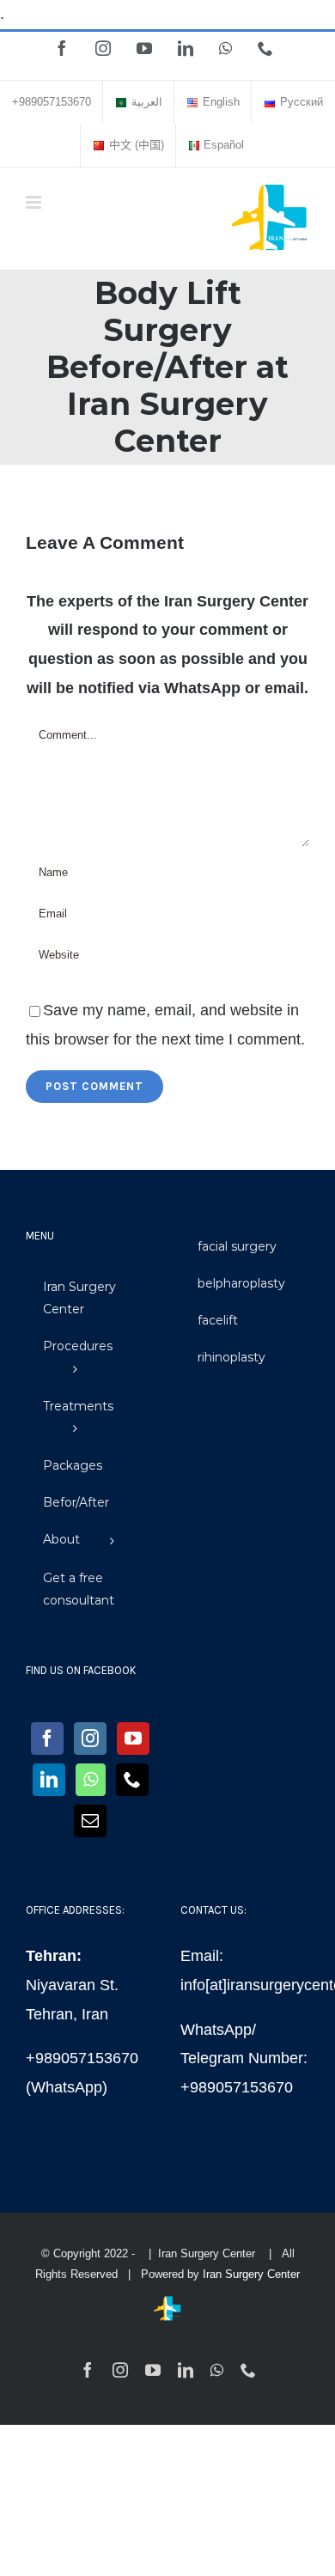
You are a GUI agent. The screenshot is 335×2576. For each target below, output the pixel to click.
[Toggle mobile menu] (35, 202)
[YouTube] (133, 1739)
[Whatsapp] (91, 1780)
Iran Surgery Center (251, 2274)
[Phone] (132, 1780)
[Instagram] (90, 1739)
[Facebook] (47, 1739)
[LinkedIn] (49, 1780)
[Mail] (90, 1821)
